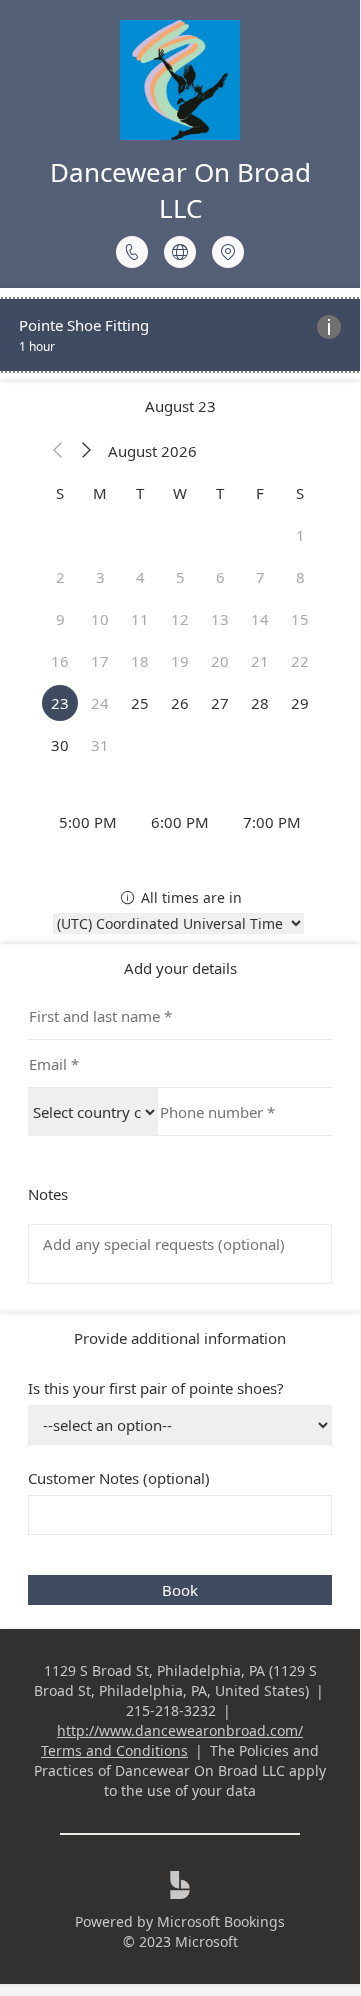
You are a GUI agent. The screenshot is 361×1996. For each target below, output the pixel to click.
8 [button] (300, 577)
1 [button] (300, 535)
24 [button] (100, 703)
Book (180, 1590)
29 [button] (300, 703)
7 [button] (260, 577)
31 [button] (100, 745)
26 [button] (180, 703)
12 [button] (180, 619)
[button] (58, 451)
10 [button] (100, 619)
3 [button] (100, 577)
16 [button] (60, 661)
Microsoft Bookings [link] (221, 1921)
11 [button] (140, 619)
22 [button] (300, 661)
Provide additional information (180, 1338)
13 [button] (220, 619)
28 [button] (260, 703)
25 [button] (140, 703)
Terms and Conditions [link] (114, 1750)
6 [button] (220, 577)
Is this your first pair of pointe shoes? (156, 1388)
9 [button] (60, 619)
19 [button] (180, 661)
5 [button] (180, 577)
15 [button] (300, 619)
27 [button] (220, 703)
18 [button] (140, 661)
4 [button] (140, 577)
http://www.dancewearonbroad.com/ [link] (180, 1730)
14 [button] (260, 619)
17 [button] (100, 661)
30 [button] (60, 745)
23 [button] (60, 703)
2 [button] (60, 577)
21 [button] (260, 661)
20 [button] (220, 661)
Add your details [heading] (180, 968)
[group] (180, 822)
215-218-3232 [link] (171, 1710)
